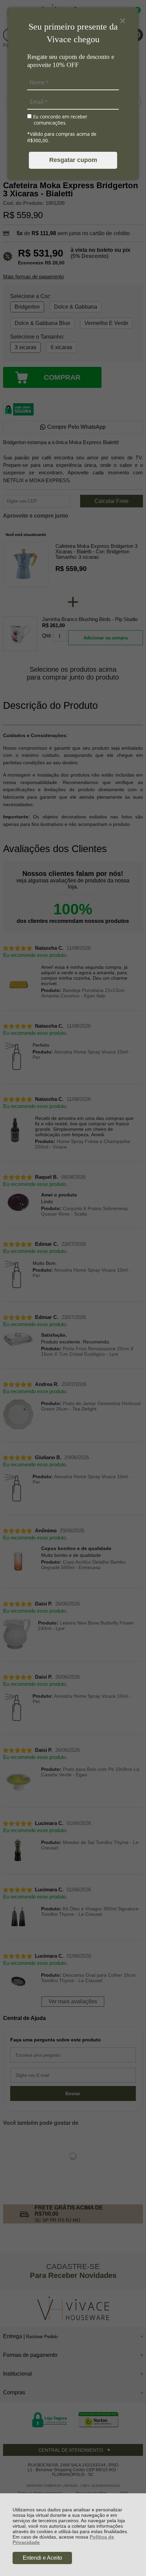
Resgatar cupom (73, 160)
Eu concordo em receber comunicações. (59, 120)
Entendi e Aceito (42, 2558)
